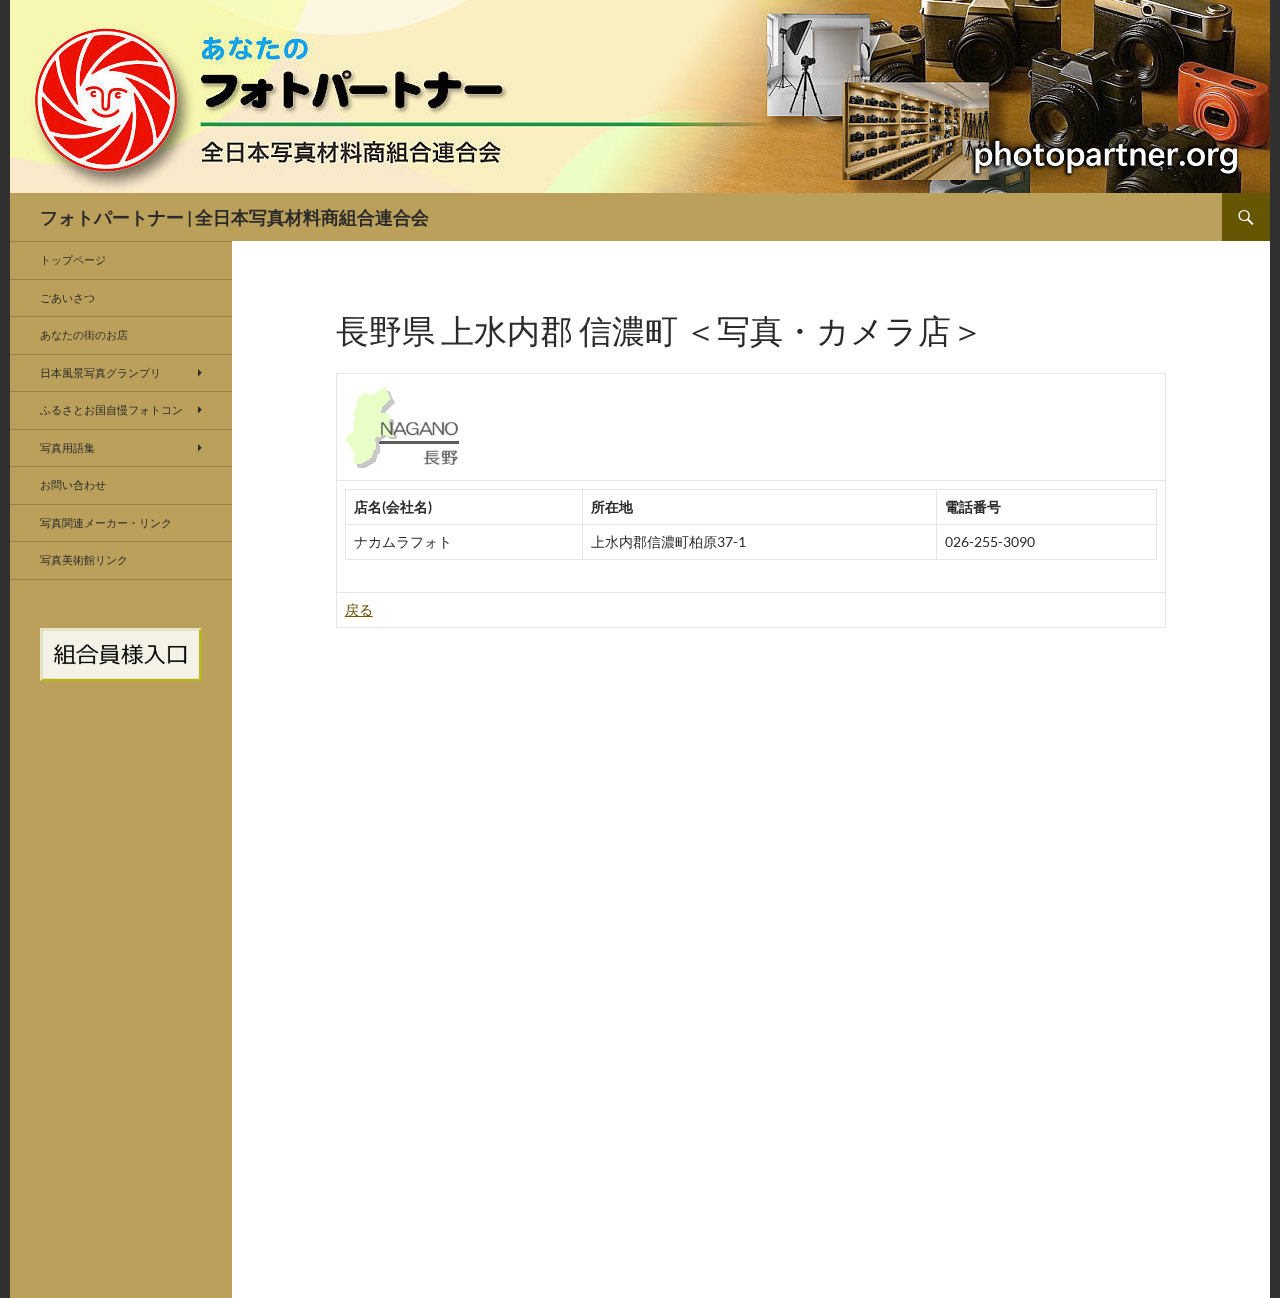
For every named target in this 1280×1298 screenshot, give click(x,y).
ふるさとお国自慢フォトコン (111, 409)
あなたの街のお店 (84, 334)
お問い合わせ (73, 484)
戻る (359, 609)
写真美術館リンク (84, 559)
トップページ (73, 259)
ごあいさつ (67, 297)
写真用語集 (67, 447)
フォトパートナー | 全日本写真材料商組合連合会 (234, 217)
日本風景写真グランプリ (100, 372)
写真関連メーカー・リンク (106, 522)
